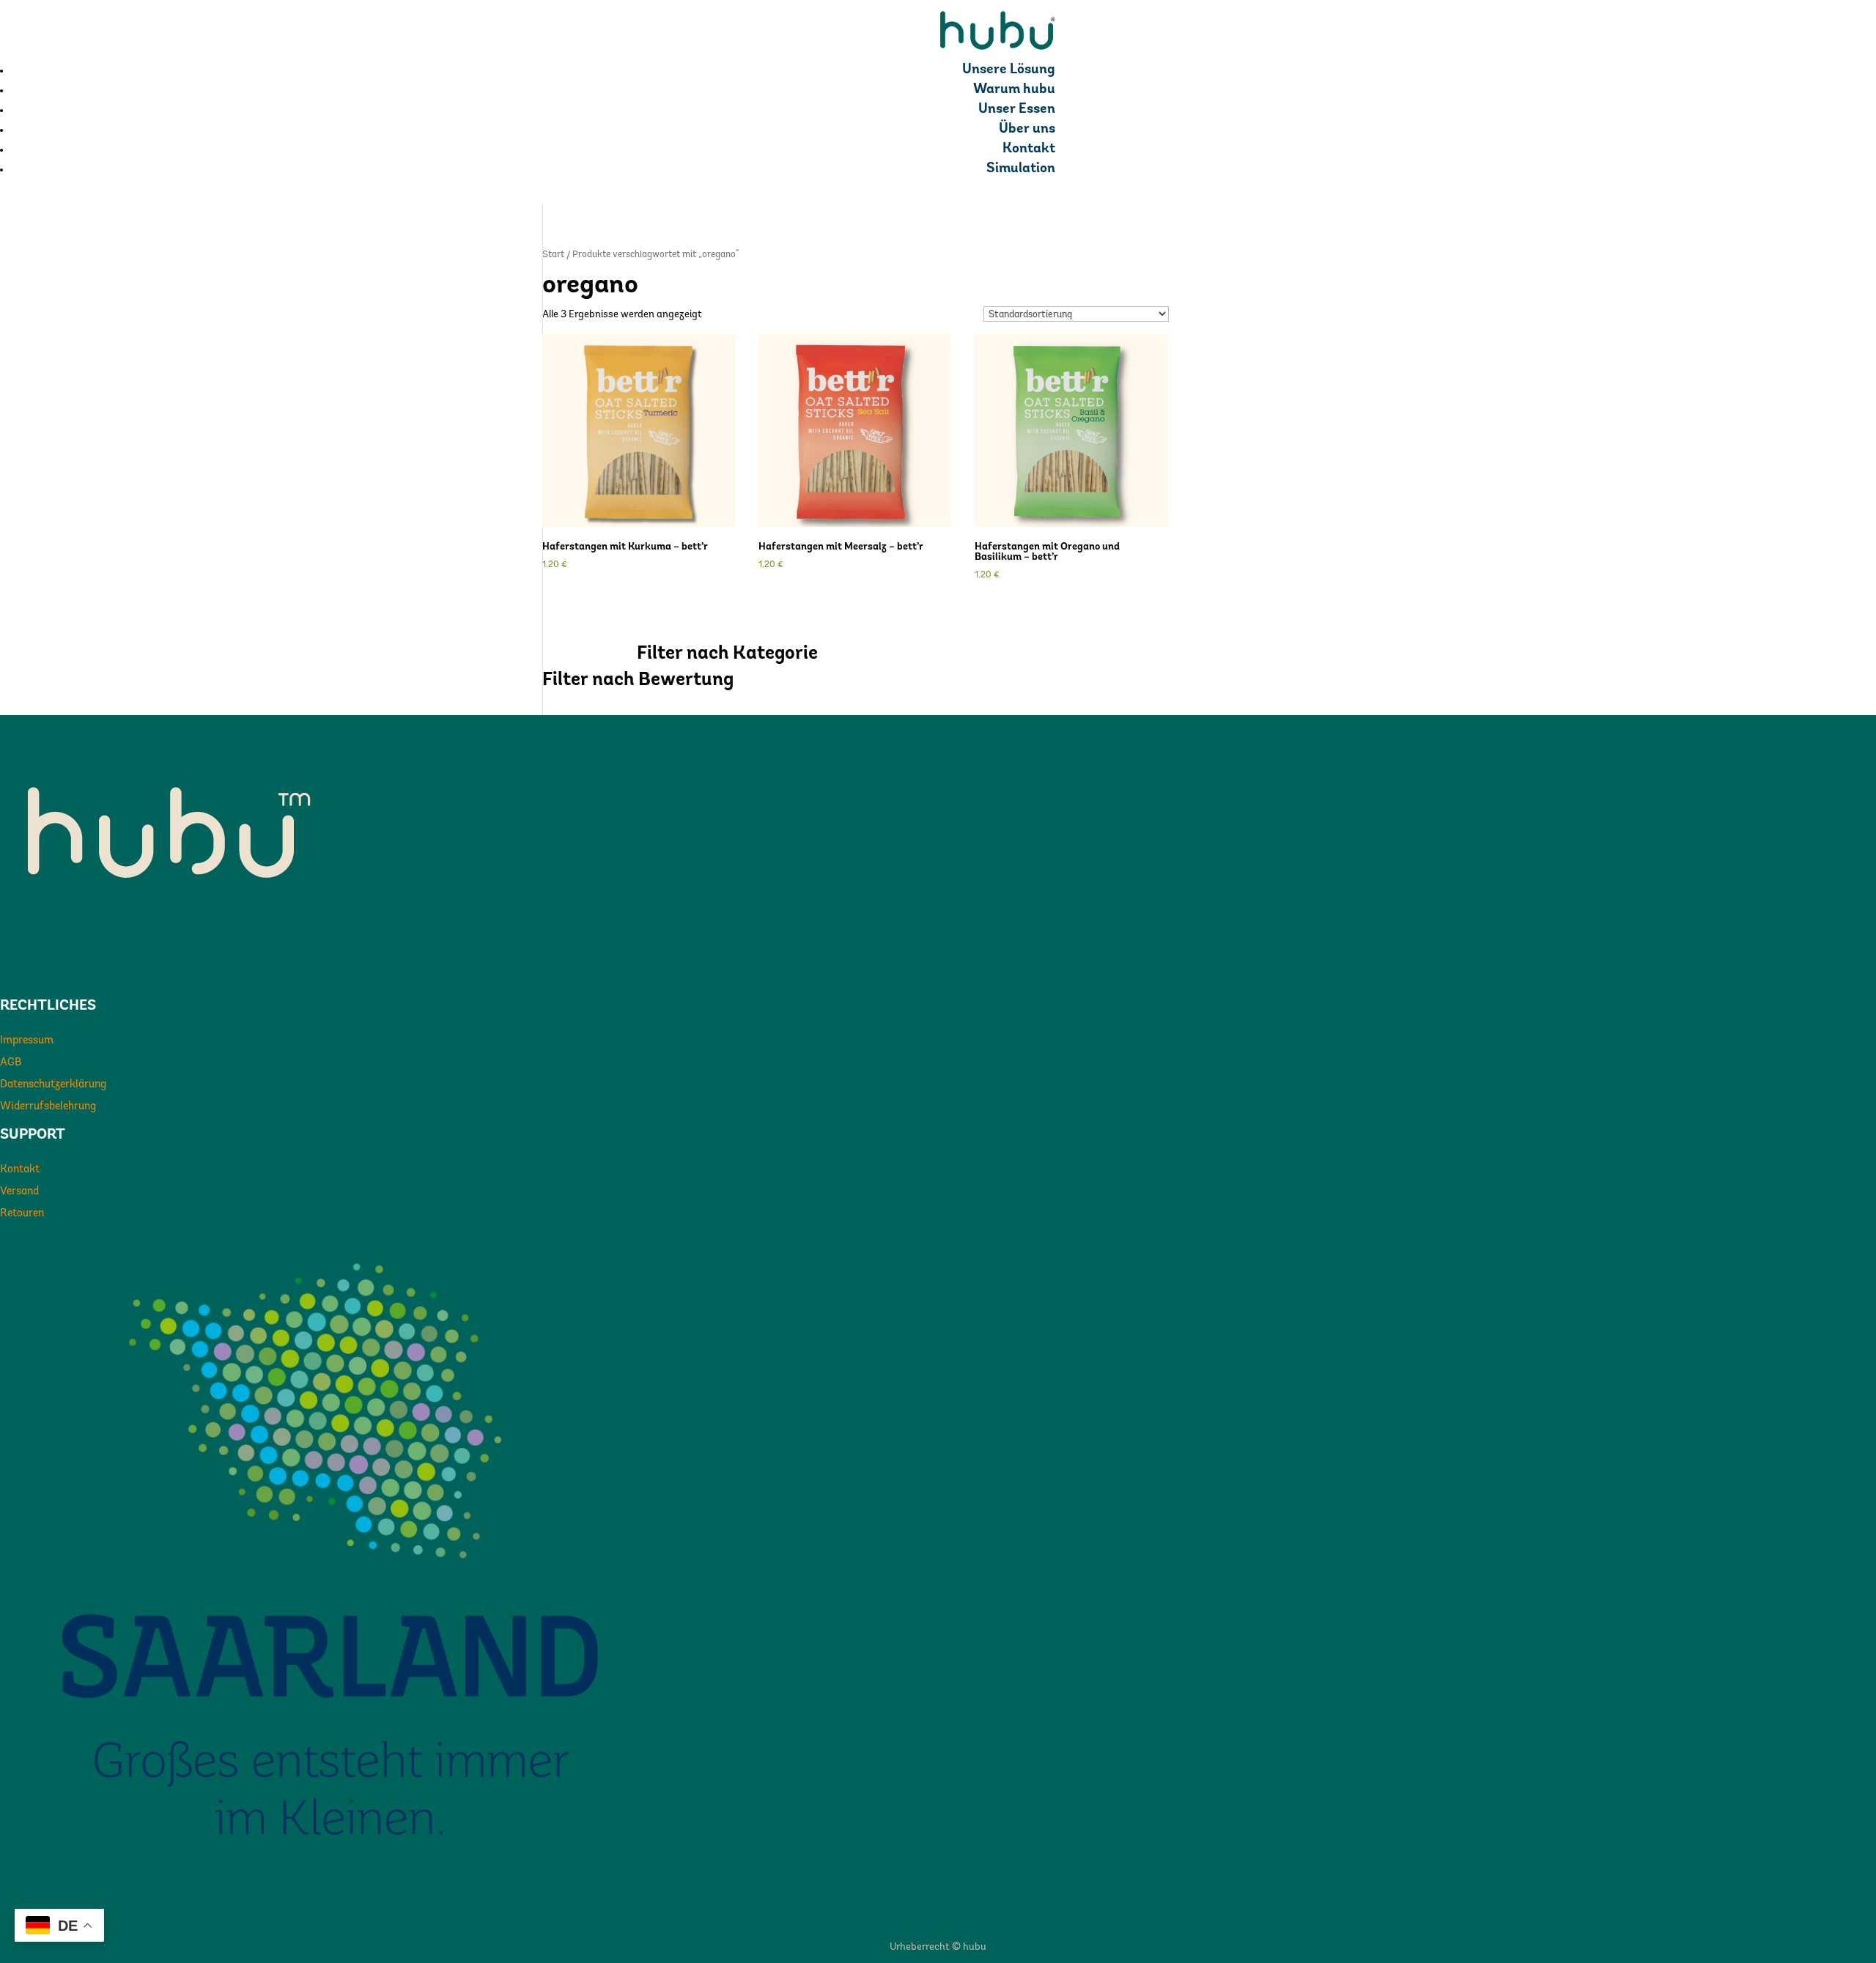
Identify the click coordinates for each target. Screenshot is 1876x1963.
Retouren (22, 1214)
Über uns (1027, 129)
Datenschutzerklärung (53, 1085)
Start (553, 255)
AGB (11, 1063)
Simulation (1021, 169)
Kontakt (1029, 149)
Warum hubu (1014, 90)
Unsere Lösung (1009, 70)
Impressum (27, 1041)
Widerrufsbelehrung (48, 1107)
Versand (19, 1192)
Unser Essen (1017, 110)
